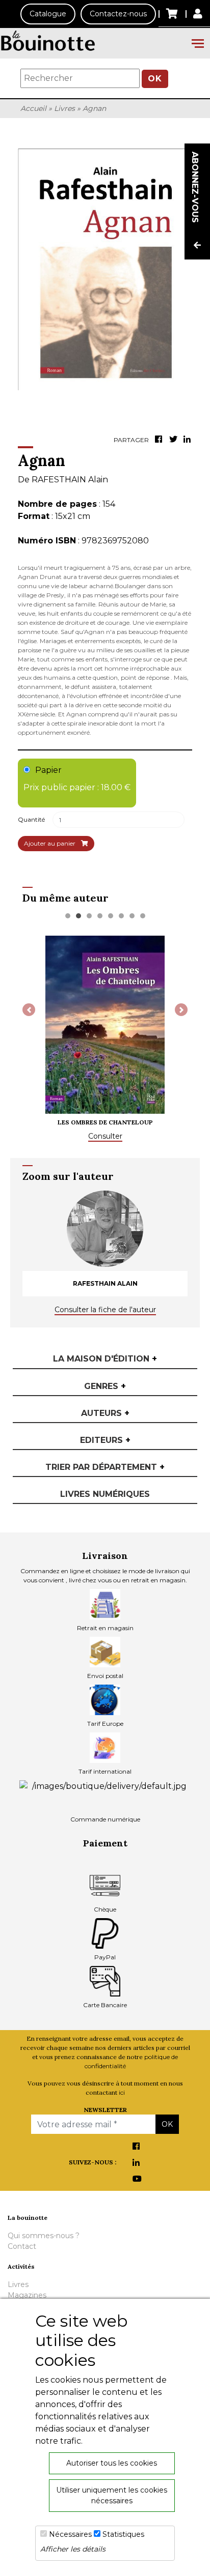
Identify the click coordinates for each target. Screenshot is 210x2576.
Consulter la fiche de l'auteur (105, 1310)
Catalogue (48, 14)
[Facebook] (160, 440)
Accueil (33, 108)
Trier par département (105, 1467)
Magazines (27, 2295)
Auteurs (105, 1413)
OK (155, 79)
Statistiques (123, 2534)
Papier (77, 779)
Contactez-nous (118, 14)
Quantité (31, 819)
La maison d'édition (105, 1359)
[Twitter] (174, 440)
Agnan (94, 108)
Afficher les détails (73, 2549)
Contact (22, 2246)
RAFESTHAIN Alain (70, 480)
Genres (105, 1386)
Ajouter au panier (50, 843)
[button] (29, 1010)
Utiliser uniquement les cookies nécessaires (112, 2495)
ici (122, 2092)
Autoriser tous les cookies (112, 2463)
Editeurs (105, 1440)
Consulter (105, 1136)
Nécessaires (70, 2534)
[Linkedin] (189, 440)
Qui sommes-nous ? (44, 2236)
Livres (64, 108)
